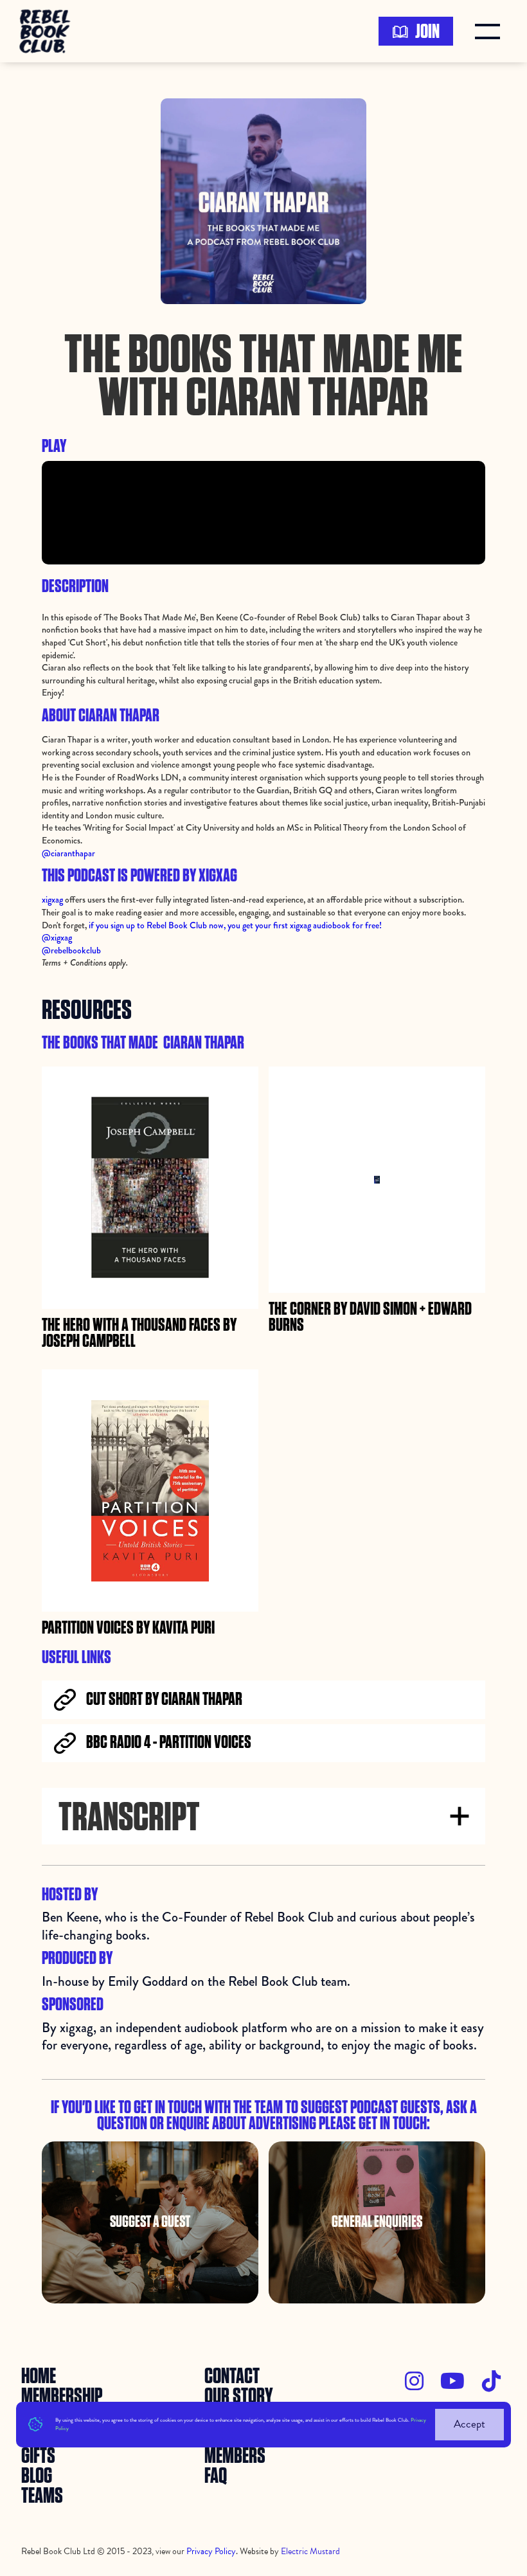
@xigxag (57, 937)
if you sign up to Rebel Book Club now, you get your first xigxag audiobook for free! (234, 925)
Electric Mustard (310, 2551)
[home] (49, 31)
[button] (490, 32)
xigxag (52, 899)
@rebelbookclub (71, 950)
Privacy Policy (211, 2551)
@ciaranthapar (68, 853)
